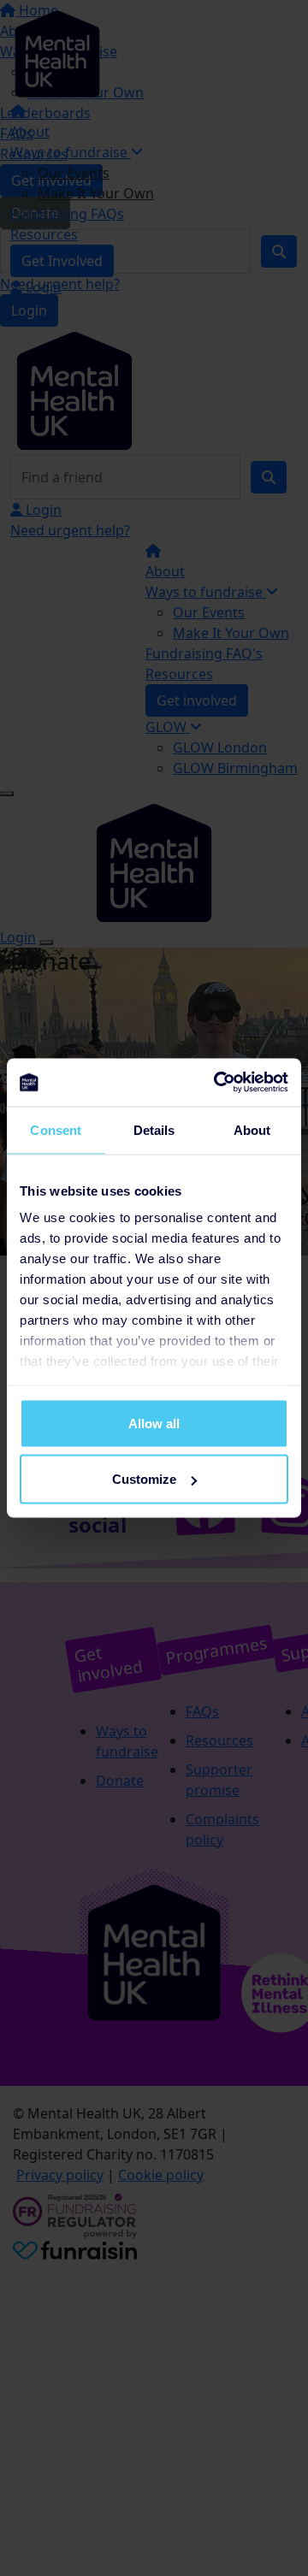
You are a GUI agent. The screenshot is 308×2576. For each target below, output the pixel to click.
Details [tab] (154, 1129)
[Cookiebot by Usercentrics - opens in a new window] (217, 1083)
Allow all (154, 1423)
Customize (144, 1479)
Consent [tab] (56, 1129)
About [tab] (252, 1129)
